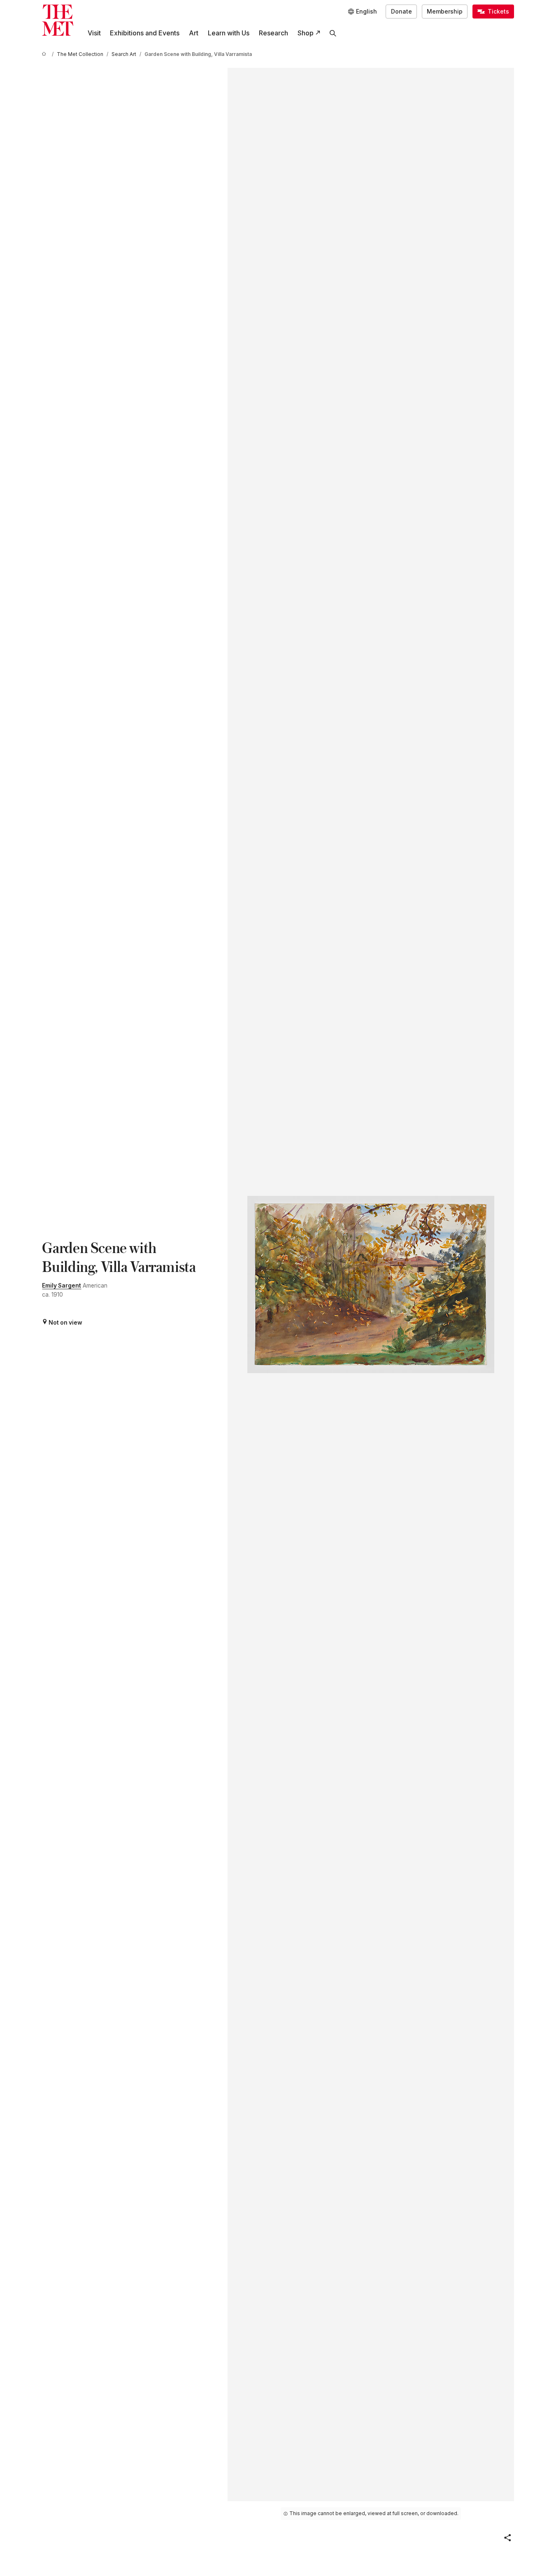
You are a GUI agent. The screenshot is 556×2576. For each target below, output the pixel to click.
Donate (401, 12)
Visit (94, 33)
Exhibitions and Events (145, 33)
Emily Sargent (62, 1286)
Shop (306, 33)
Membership (445, 12)
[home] (45, 55)
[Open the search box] (333, 33)
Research (273, 33)
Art (194, 33)
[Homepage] (58, 20)
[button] (507, 2538)
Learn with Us (229, 33)
